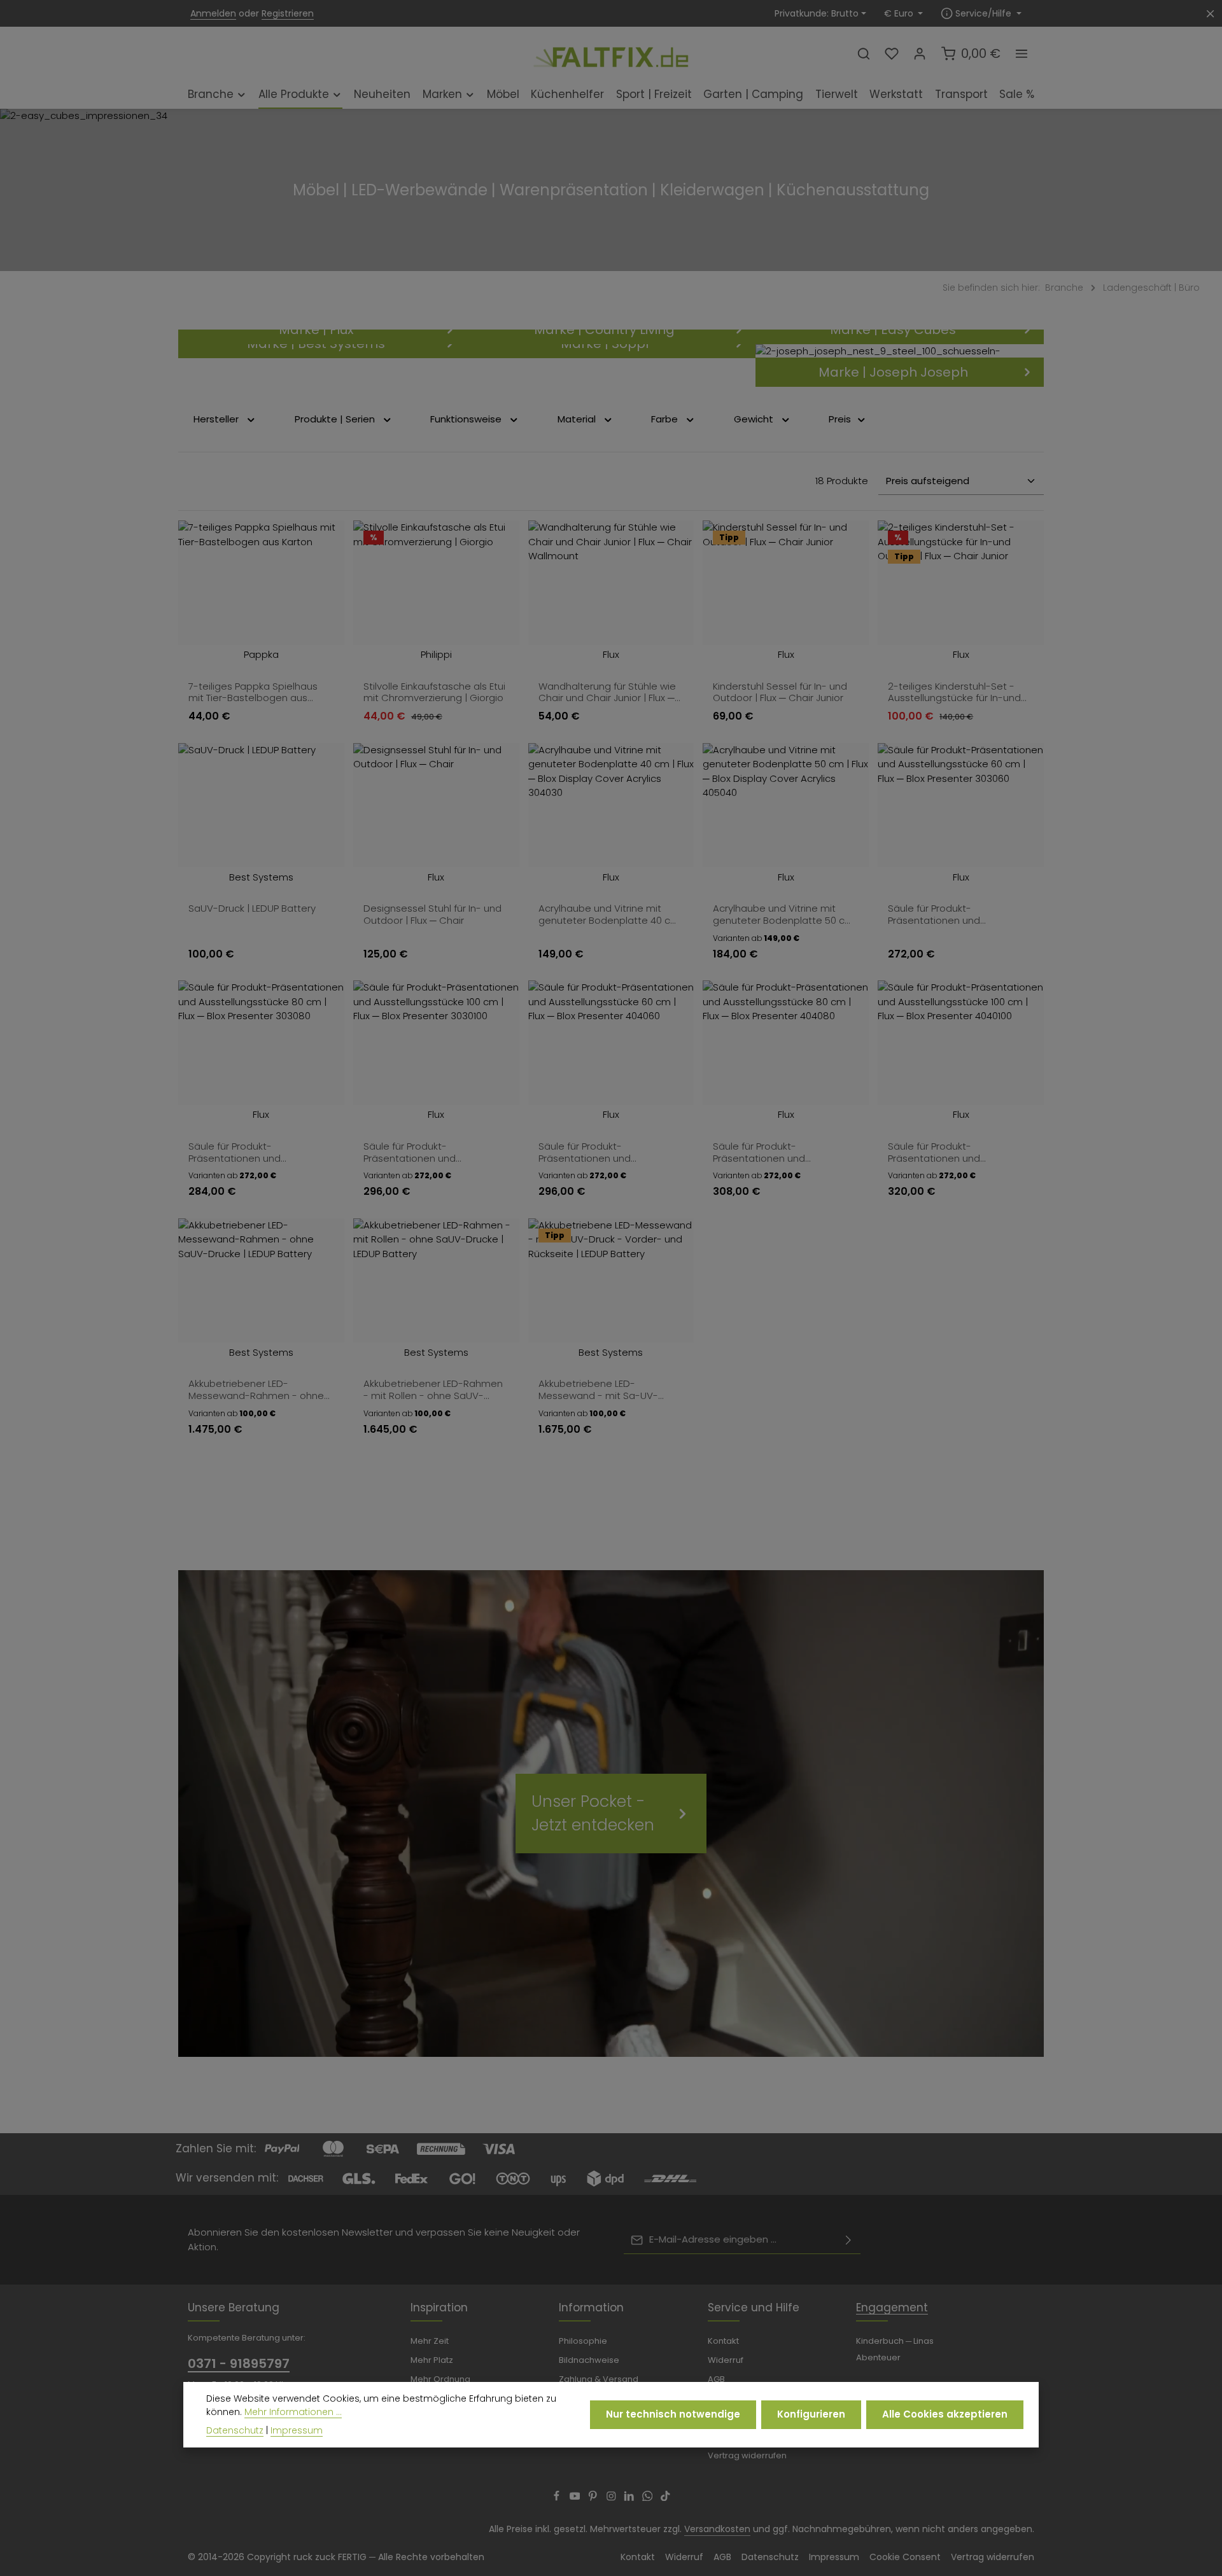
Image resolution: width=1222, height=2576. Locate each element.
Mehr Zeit (430, 2341)
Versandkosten (717, 2529)
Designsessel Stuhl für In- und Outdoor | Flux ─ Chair (432, 915)
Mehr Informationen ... (293, 2412)
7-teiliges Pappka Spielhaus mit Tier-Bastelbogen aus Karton (253, 693)
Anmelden (213, 13)
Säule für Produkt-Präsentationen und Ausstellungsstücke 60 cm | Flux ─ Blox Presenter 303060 (954, 915)
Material (577, 419)
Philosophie (583, 2341)
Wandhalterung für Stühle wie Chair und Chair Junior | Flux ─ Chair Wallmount (607, 693)
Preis (840, 419)
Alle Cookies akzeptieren (945, 2414)
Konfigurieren (811, 2414)
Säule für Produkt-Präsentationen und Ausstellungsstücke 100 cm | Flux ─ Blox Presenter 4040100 (955, 1152)
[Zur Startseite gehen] (611, 53)
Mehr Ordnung (440, 2379)
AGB (716, 2379)
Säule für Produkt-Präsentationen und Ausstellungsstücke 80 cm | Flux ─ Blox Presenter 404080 (779, 1152)
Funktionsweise (466, 419)
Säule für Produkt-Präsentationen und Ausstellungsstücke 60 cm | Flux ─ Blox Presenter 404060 (604, 1152)
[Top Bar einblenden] (1022, 53)
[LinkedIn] (630, 2498)
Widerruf (726, 2360)
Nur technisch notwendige (673, 2414)
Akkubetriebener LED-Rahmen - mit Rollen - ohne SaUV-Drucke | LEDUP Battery (433, 1390)
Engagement (892, 2308)
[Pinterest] (594, 2498)
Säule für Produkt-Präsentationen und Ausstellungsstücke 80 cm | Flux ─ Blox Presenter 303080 (255, 1152)
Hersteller (216, 419)
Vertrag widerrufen (747, 2455)
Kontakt (723, 2341)
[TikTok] (665, 2498)
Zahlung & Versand (599, 2379)
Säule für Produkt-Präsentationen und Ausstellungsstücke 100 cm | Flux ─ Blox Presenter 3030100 (431, 1152)
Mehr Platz (432, 2360)
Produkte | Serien (335, 419)
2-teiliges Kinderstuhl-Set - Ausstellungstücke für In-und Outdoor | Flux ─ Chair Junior (954, 693)
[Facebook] (558, 2498)
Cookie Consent (905, 2557)
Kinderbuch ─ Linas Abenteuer (895, 2349)
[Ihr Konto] (920, 53)
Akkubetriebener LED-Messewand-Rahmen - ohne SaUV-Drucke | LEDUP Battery (256, 1390)
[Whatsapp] (649, 2498)
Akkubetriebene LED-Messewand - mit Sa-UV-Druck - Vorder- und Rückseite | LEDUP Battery (609, 1390)
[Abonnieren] (848, 2240)
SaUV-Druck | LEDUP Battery (252, 909)
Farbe (664, 419)
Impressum (834, 2557)
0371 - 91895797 (239, 2364)
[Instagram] (613, 2498)
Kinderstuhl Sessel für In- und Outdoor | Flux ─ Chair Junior (780, 693)
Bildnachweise (589, 2360)
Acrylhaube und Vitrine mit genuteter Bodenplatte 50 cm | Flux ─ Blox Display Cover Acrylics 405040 (783, 915)
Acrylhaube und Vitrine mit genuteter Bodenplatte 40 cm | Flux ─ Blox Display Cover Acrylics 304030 (609, 915)
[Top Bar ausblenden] (1210, 14)
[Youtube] (576, 2498)
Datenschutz (770, 2557)
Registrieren (288, 13)
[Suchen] (864, 53)
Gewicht (754, 419)
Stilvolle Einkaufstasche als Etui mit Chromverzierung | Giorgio (434, 693)
